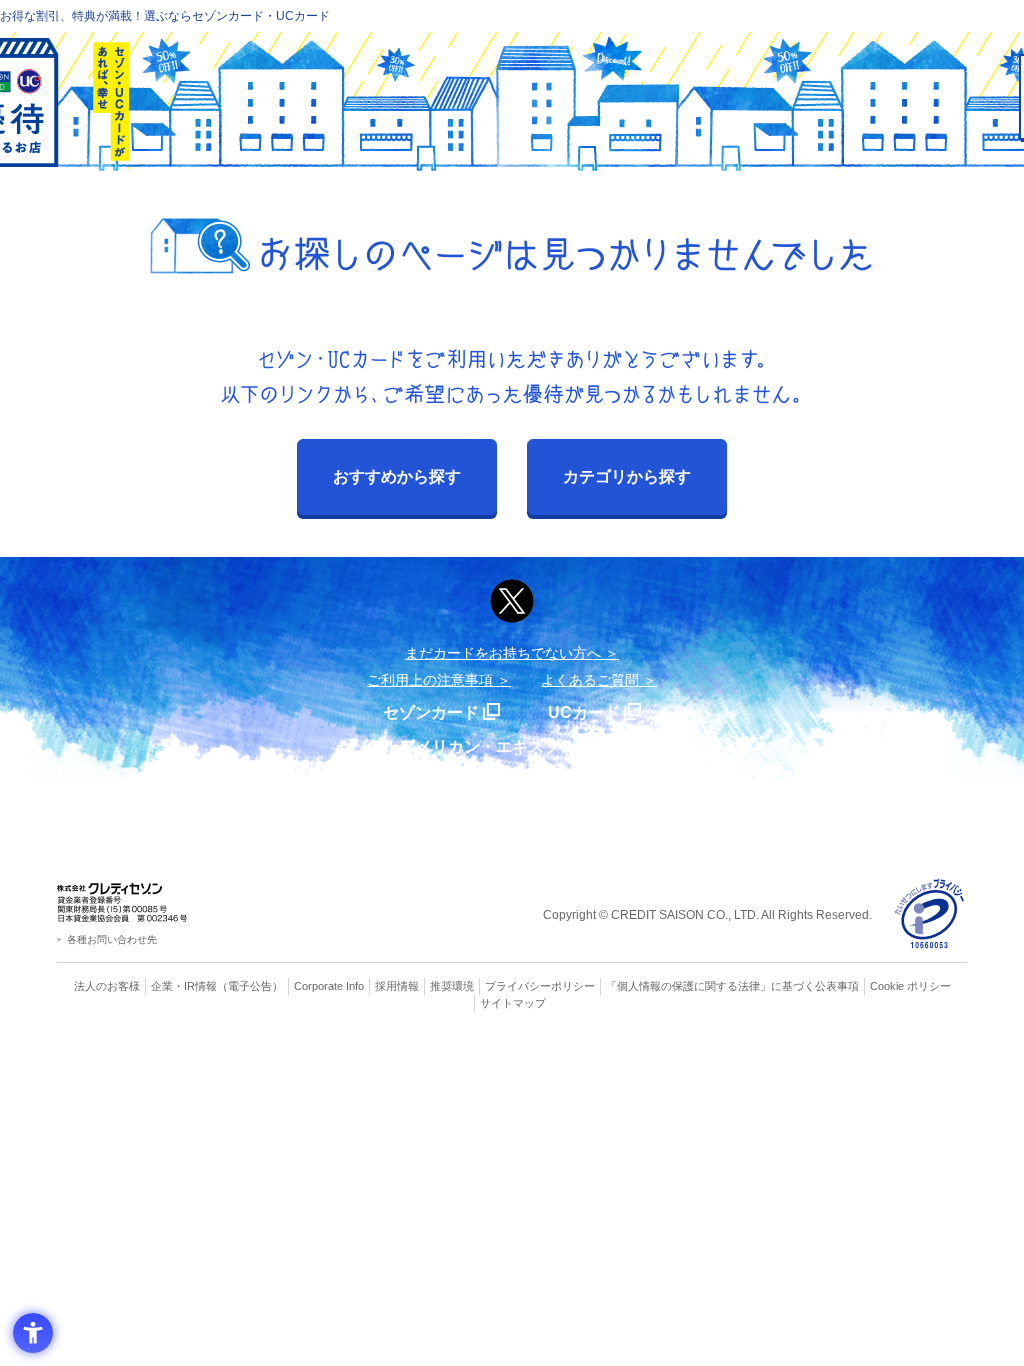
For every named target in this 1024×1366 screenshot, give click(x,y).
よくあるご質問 (590, 680)
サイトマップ (513, 1003)
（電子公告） (250, 986)
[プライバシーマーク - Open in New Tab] (929, 914)
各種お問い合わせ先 (112, 939)
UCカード (584, 712)
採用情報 (397, 986)
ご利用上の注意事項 (430, 680)
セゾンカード (431, 712)
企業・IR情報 (184, 986)
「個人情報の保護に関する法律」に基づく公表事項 (732, 986)
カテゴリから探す (627, 476)
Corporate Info (329, 986)
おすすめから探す (397, 476)
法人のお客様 (107, 986)
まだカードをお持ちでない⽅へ (503, 653)
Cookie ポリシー (910, 986)
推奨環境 (452, 986)
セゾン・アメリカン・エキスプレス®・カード (502, 746)
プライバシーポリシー (540, 986)
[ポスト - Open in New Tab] (512, 601)
